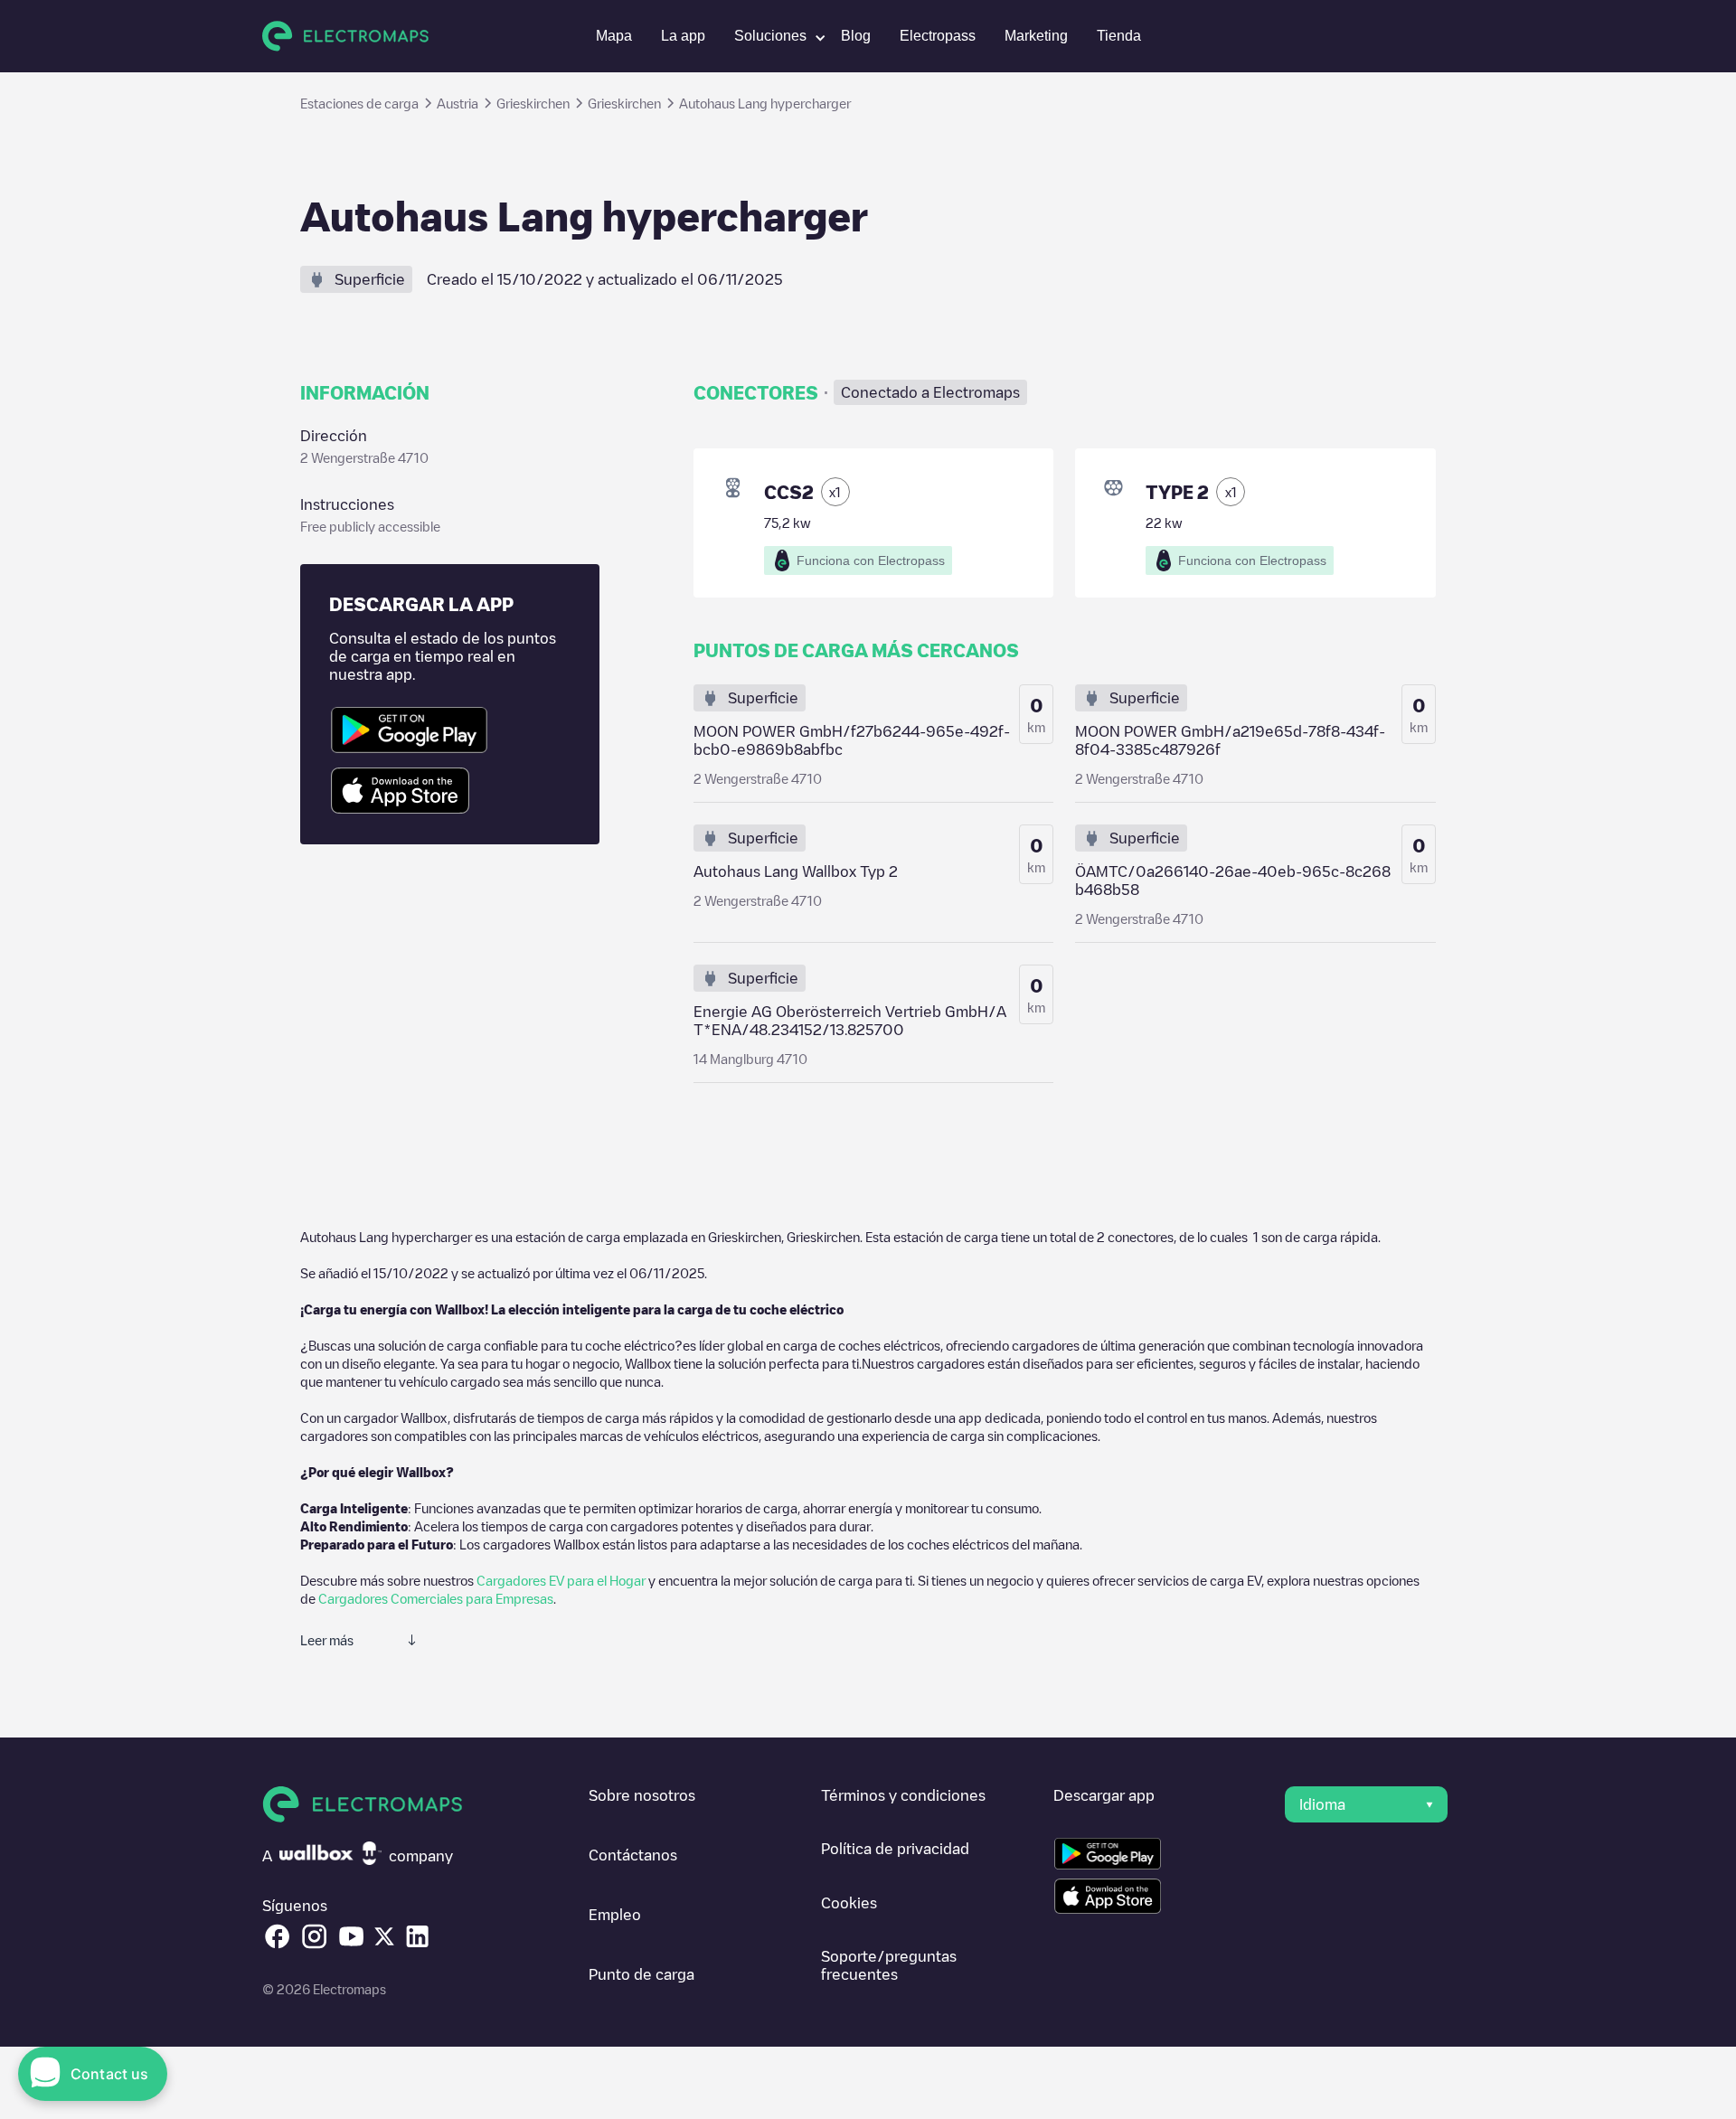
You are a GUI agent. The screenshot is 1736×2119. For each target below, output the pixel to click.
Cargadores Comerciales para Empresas (436, 1598)
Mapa (614, 36)
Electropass (938, 36)
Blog (856, 36)
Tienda (1119, 36)
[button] (773, 36)
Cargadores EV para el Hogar (561, 1580)
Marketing (1036, 36)
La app (683, 36)
